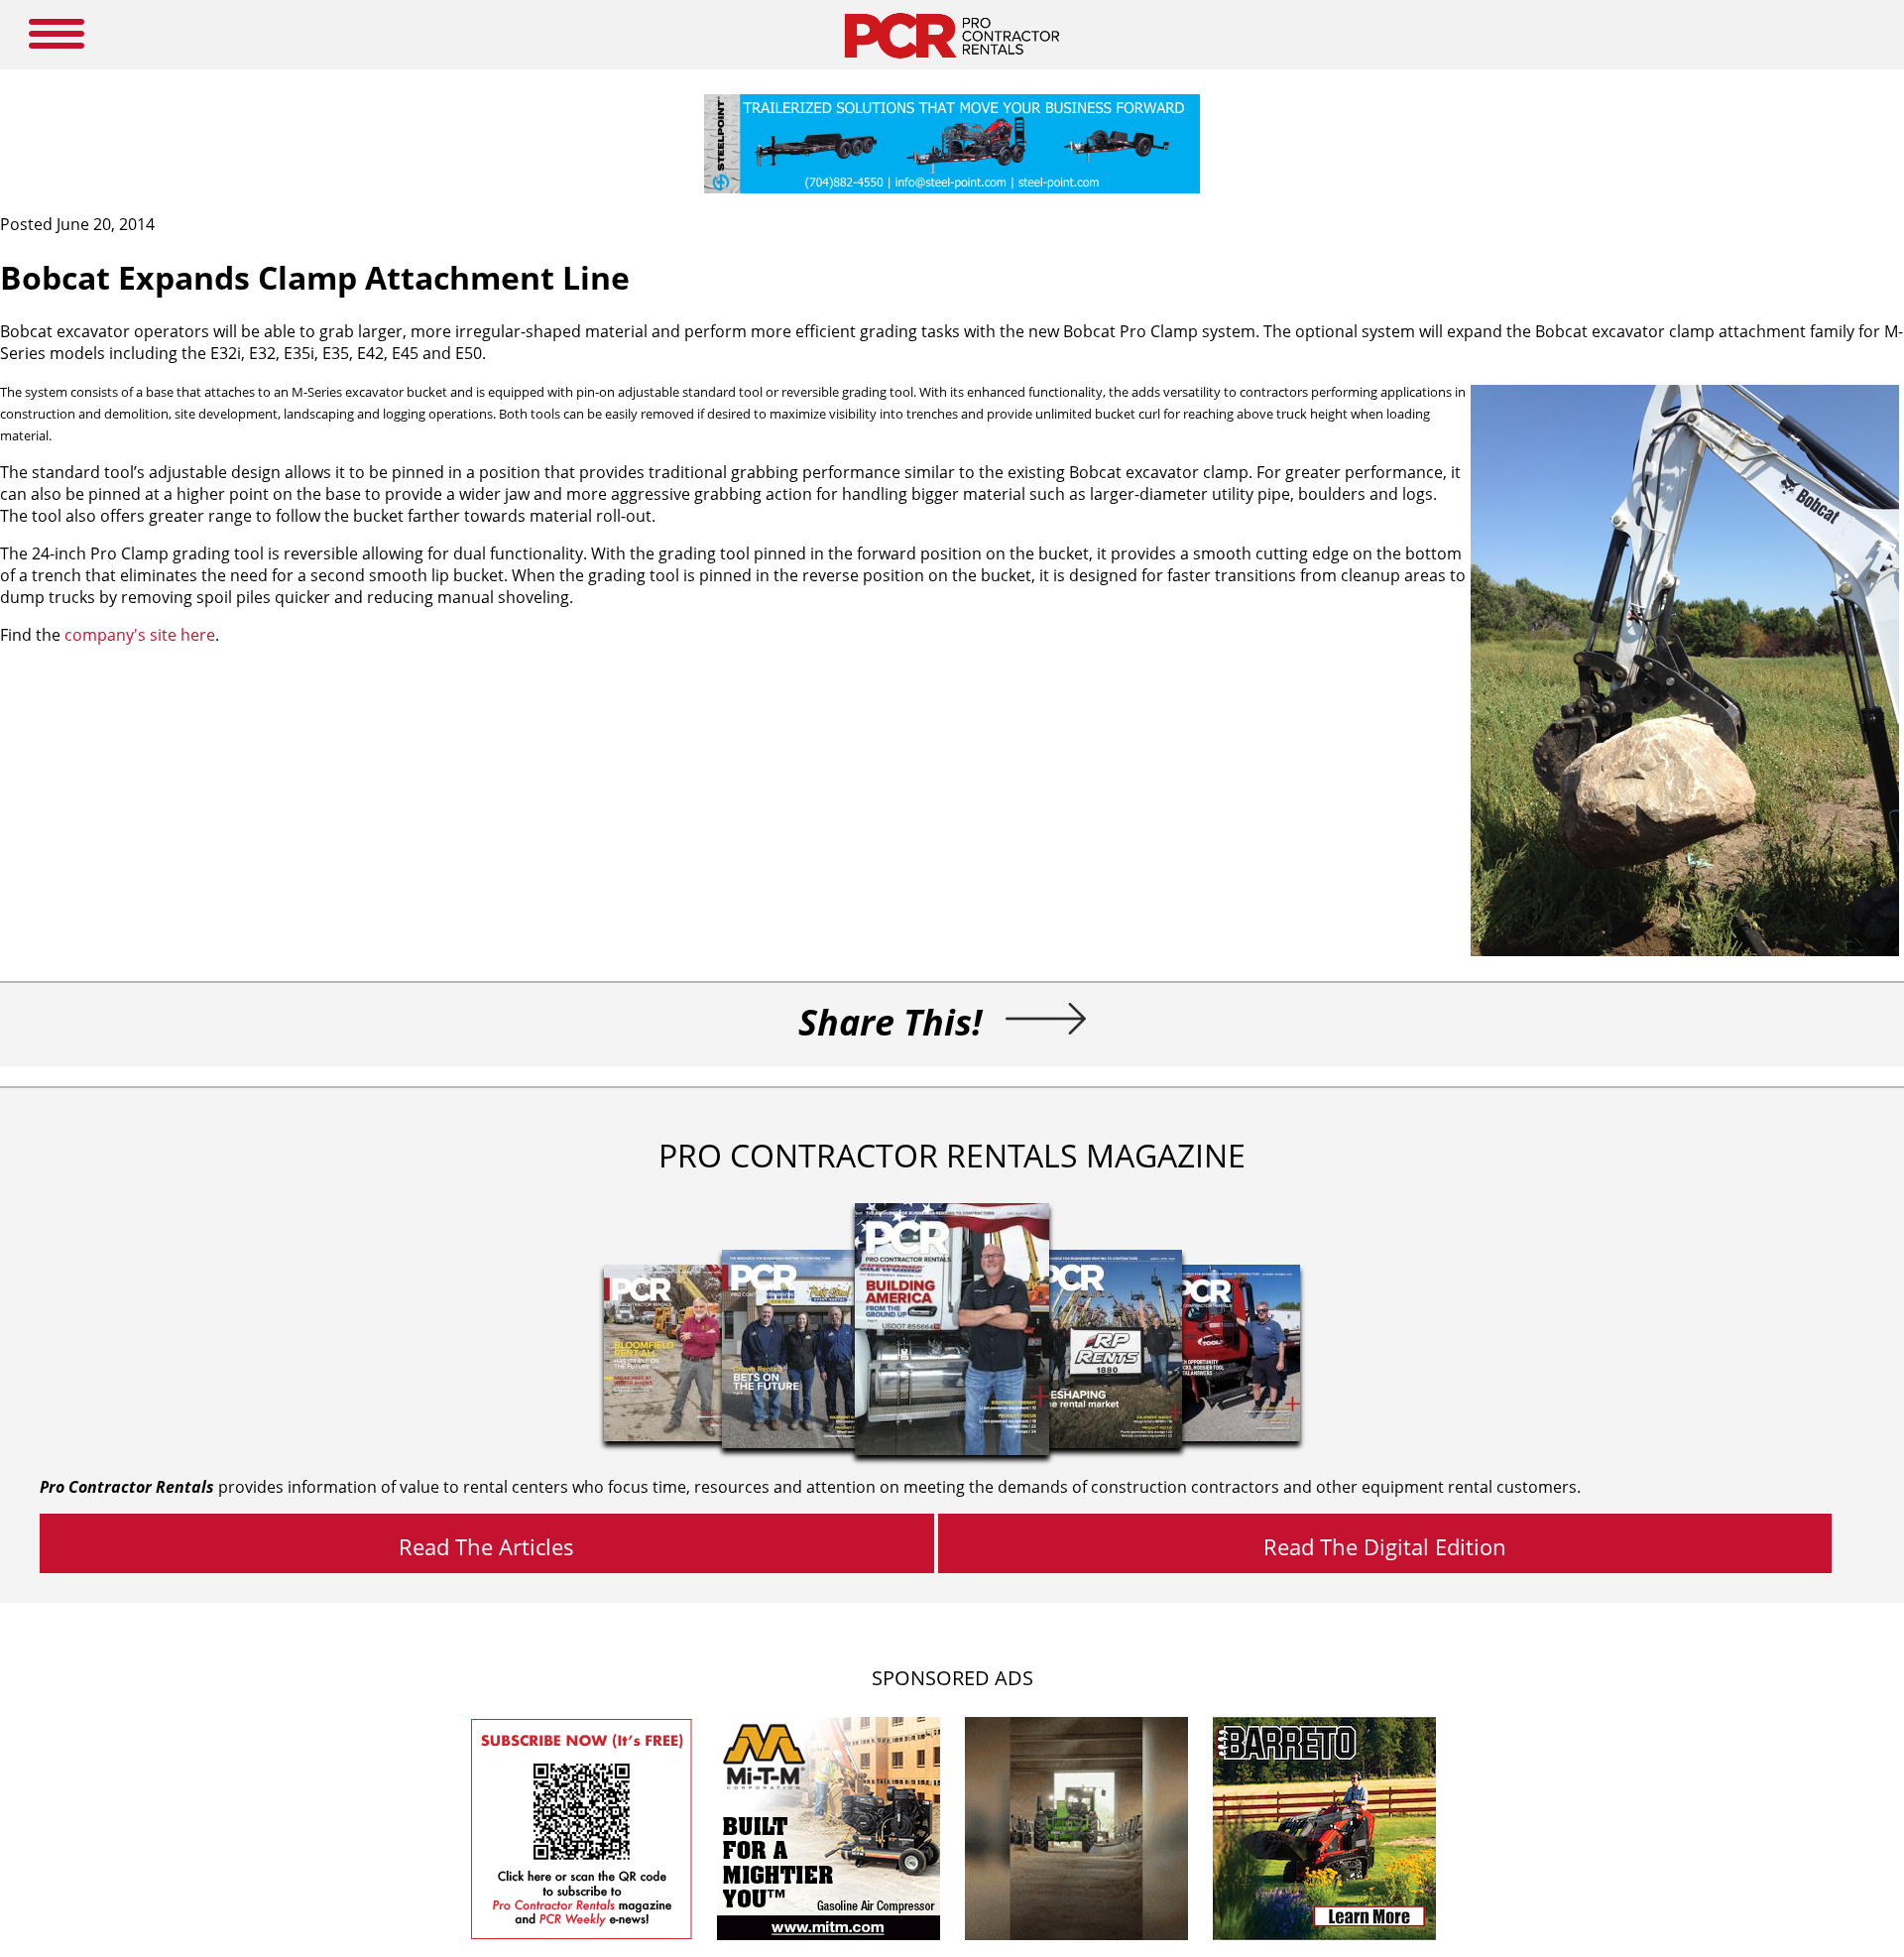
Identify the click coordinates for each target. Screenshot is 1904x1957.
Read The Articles (486, 1546)
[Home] (952, 63)
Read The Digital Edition (1385, 1546)
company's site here (140, 635)
